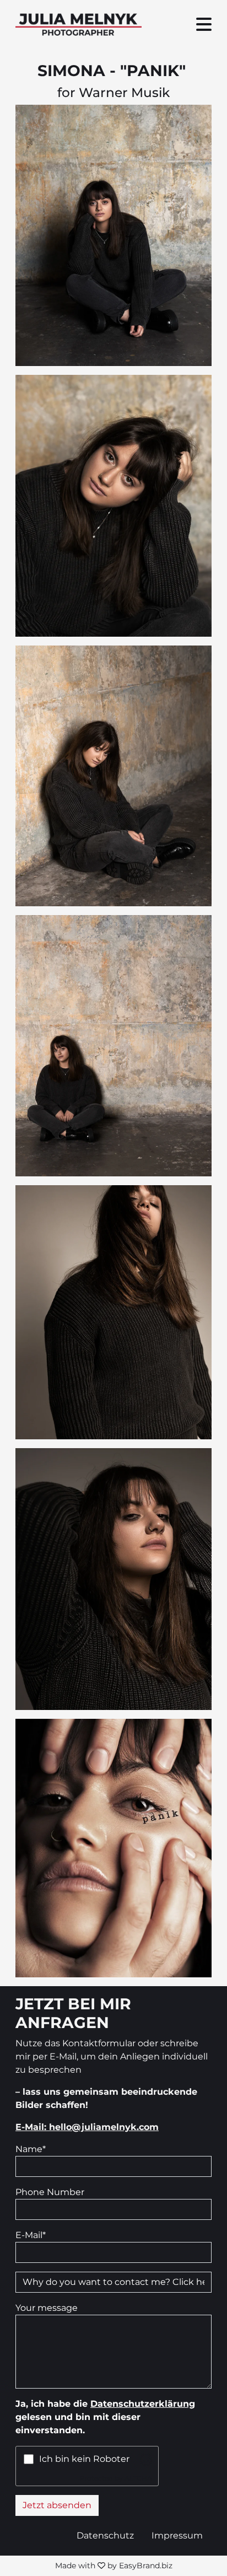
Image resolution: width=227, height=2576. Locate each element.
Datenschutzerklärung (143, 2404)
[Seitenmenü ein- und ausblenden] (204, 25)
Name (31, 2149)
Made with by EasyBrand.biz (114, 2566)
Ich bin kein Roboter (84, 2459)
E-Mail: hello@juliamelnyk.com (87, 2127)
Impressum (177, 2535)
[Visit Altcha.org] (146, 2459)
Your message (47, 2308)
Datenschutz (105, 2535)
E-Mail (31, 2235)
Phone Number (50, 2192)
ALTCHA (138, 2478)
